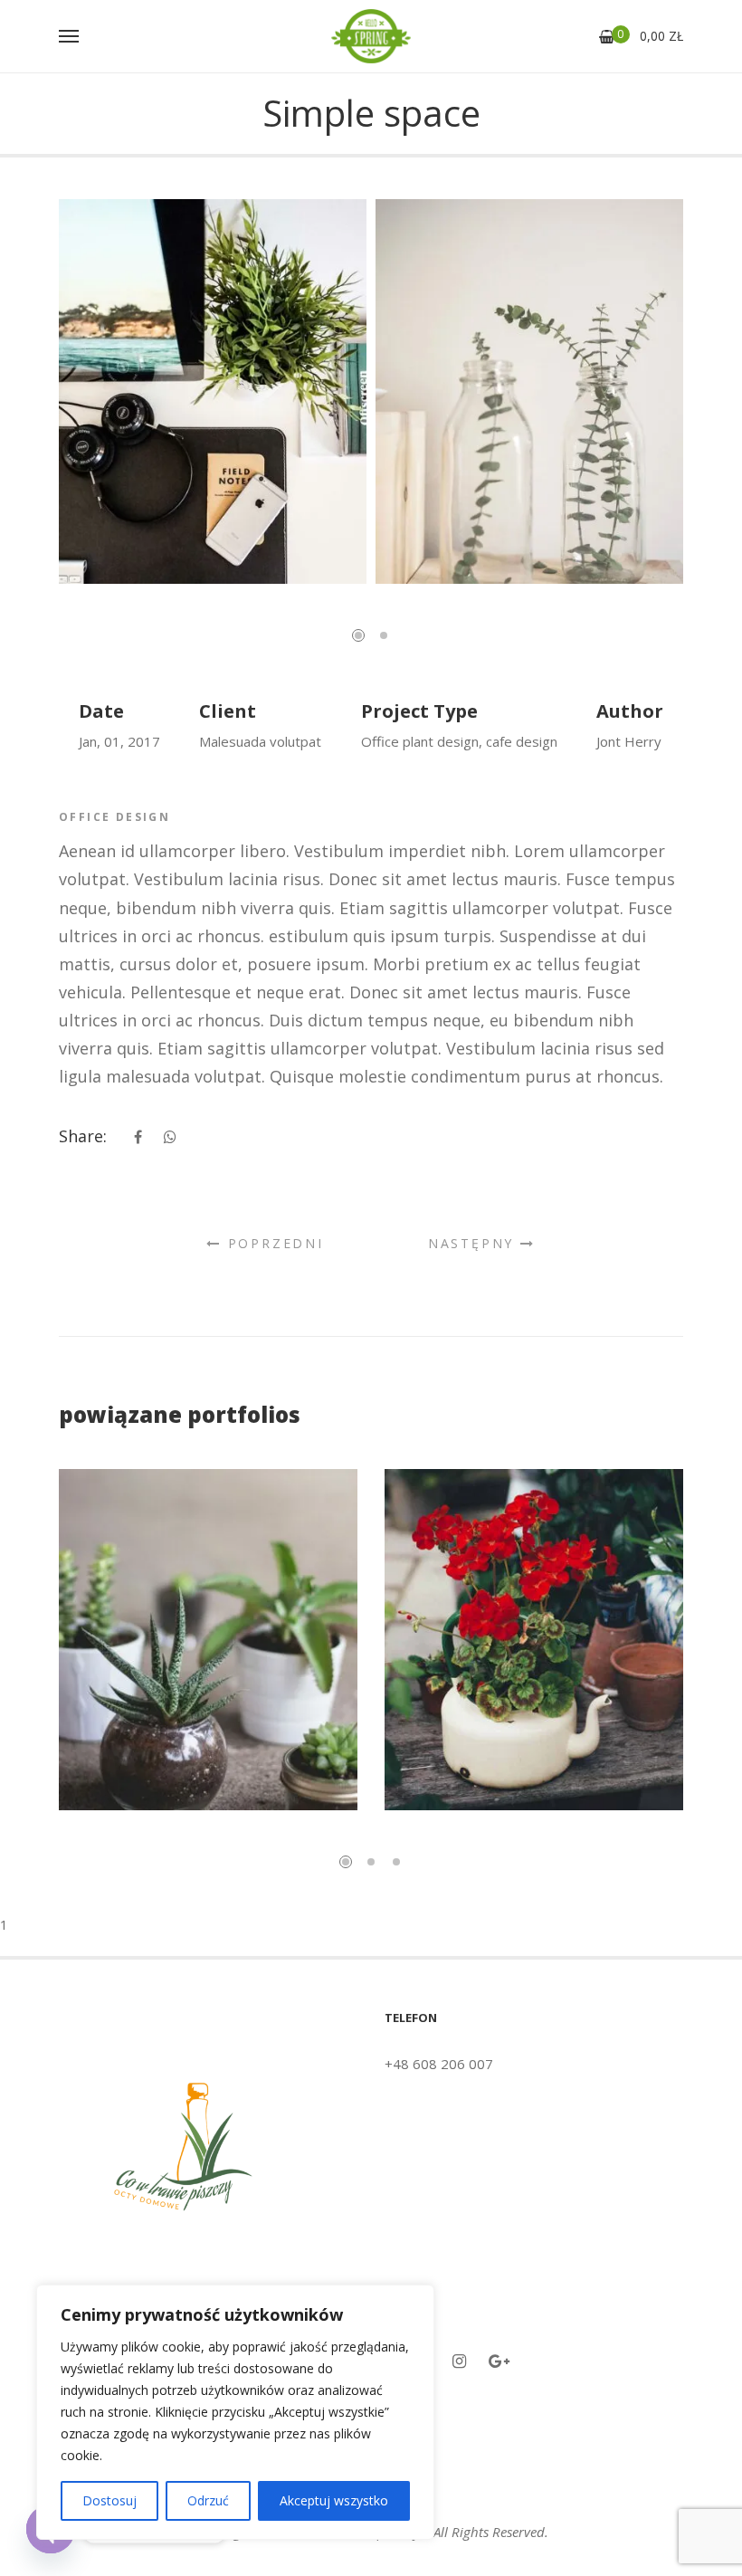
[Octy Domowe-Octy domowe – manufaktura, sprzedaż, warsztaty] (371, 36)
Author (630, 711)
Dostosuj (109, 2500)
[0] (607, 37)
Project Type (419, 711)
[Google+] (499, 2361)
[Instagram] (459, 2361)
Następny (474, 1243)
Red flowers (534, 1670)
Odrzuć (208, 2500)
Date (101, 711)
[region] (235, 2412)
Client (228, 711)
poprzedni (273, 1243)
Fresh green (208, 1670)
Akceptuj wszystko (334, 2500)
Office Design (114, 817)
